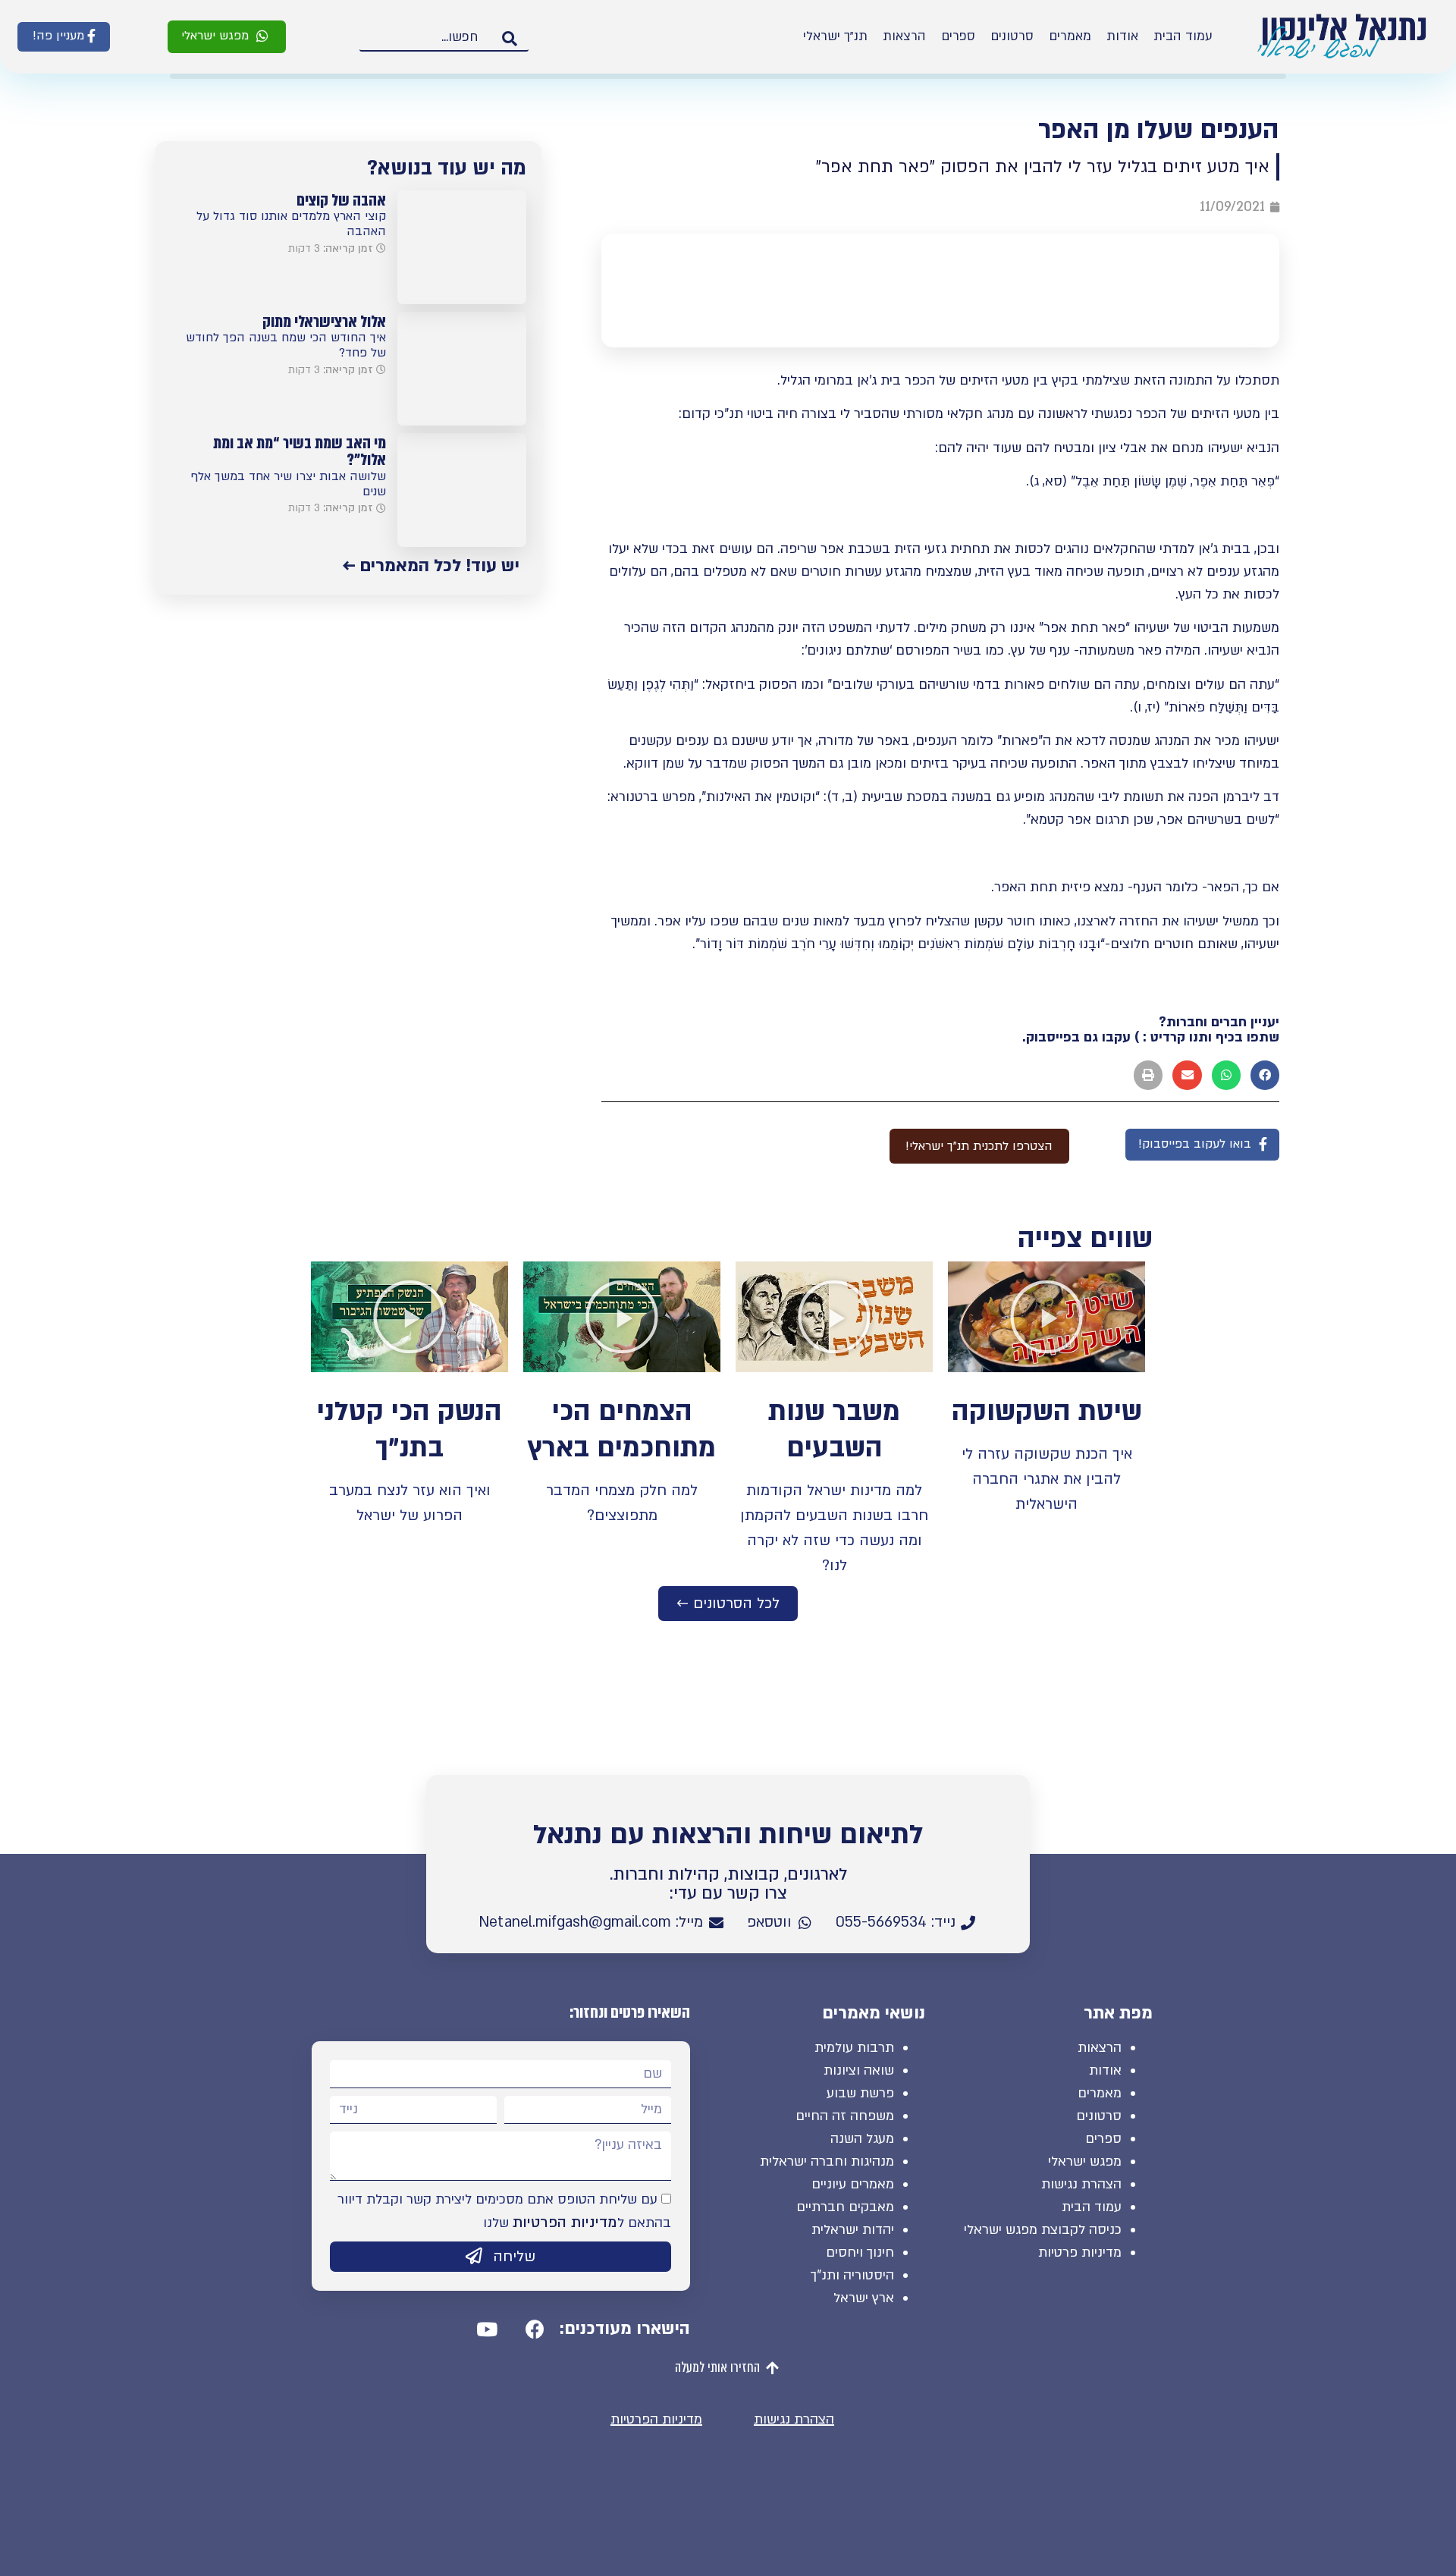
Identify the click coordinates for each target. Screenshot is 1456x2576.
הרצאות (904, 36)
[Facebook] (535, 2329)
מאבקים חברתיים (845, 2207)
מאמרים (1070, 36)
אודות (1122, 36)
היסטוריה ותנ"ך (852, 2275)
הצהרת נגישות (1081, 2184)
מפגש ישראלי (1085, 2161)
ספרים (958, 36)
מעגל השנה (862, 2139)
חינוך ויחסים (860, 2252)
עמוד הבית (1183, 36)
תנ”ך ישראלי (835, 36)
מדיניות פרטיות (1080, 2252)
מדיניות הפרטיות (565, 2223)
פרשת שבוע (860, 2093)
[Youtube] (487, 2329)
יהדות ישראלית (853, 2230)
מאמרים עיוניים (853, 2184)
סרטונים (1012, 36)
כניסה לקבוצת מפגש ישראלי (1043, 2230)
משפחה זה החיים (845, 2116)
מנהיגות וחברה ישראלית (827, 2161)
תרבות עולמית (854, 2048)
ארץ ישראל (864, 2298)
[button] (227, 37)
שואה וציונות (859, 2070)
